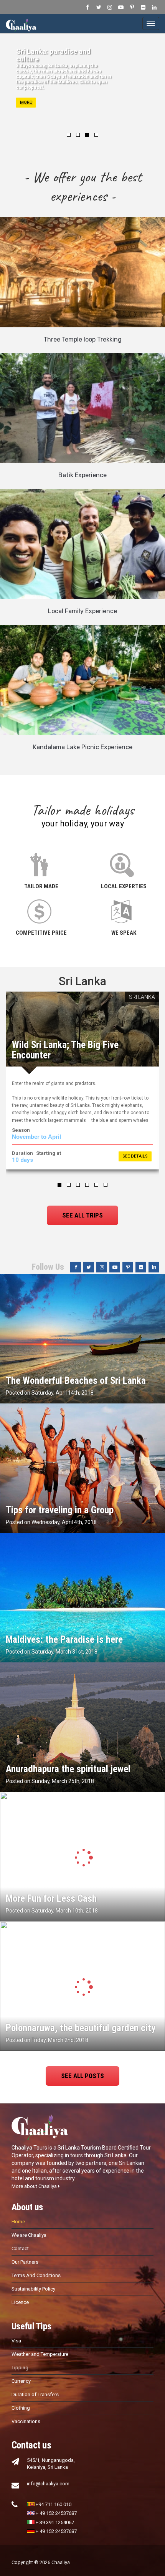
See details (135, 1156)
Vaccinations (26, 2421)
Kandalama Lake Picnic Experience (83, 747)
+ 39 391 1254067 (55, 2522)
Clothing (21, 2408)
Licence (20, 2302)
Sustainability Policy (33, 2289)
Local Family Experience (82, 611)
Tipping (20, 2368)
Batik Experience (82, 475)
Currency (21, 2381)
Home (18, 2222)
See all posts (82, 2076)
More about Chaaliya (35, 2186)
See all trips (82, 1215)
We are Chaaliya (29, 2235)
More (26, 102)
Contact (20, 2248)
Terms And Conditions (36, 2275)
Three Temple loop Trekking (82, 339)
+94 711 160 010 (54, 2504)
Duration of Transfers (35, 2394)
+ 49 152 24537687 (56, 2513)
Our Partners (25, 2262)
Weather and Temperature (40, 2354)
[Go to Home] (21, 23)
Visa (16, 2341)
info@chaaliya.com (48, 2484)
